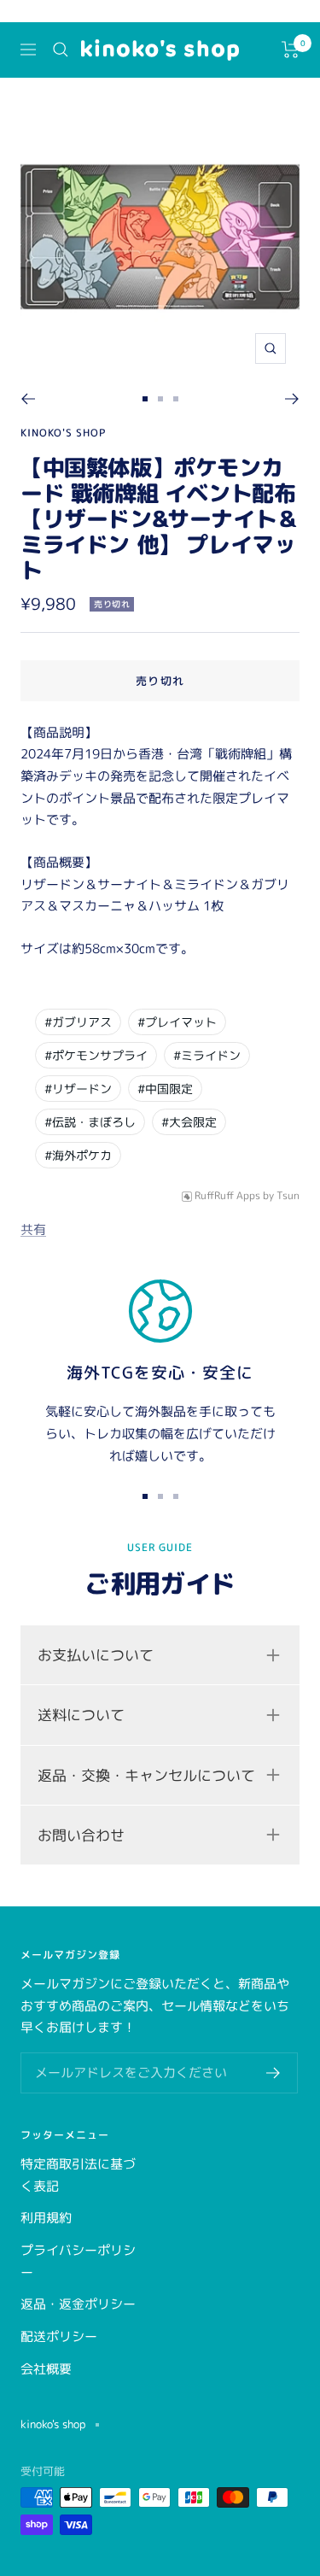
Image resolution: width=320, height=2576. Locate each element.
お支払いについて (96, 1655)
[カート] (291, 50)
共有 (33, 1229)
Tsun (288, 1196)
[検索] (61, 50)
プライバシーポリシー (78, 2261)
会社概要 (46, 2369)
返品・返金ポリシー (78, 2304)
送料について (81, 1715)
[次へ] (292, 399)
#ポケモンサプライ (96, 1055)
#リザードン (78, 1089)
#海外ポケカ (78, 1155)
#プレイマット (177, 1022)
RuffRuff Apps (227, 1196)
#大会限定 (189, 1122)
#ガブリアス (78, 1022)
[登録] (273, 2073)
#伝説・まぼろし (90, 1122)
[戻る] (28, 399)
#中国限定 (165, 1089)
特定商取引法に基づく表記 (78, 2175)
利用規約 (46, 2218)
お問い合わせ (81, 1835)
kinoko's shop (63, 433)
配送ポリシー (59, 2336)
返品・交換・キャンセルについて (146, 1775)
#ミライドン (207, 1055)
